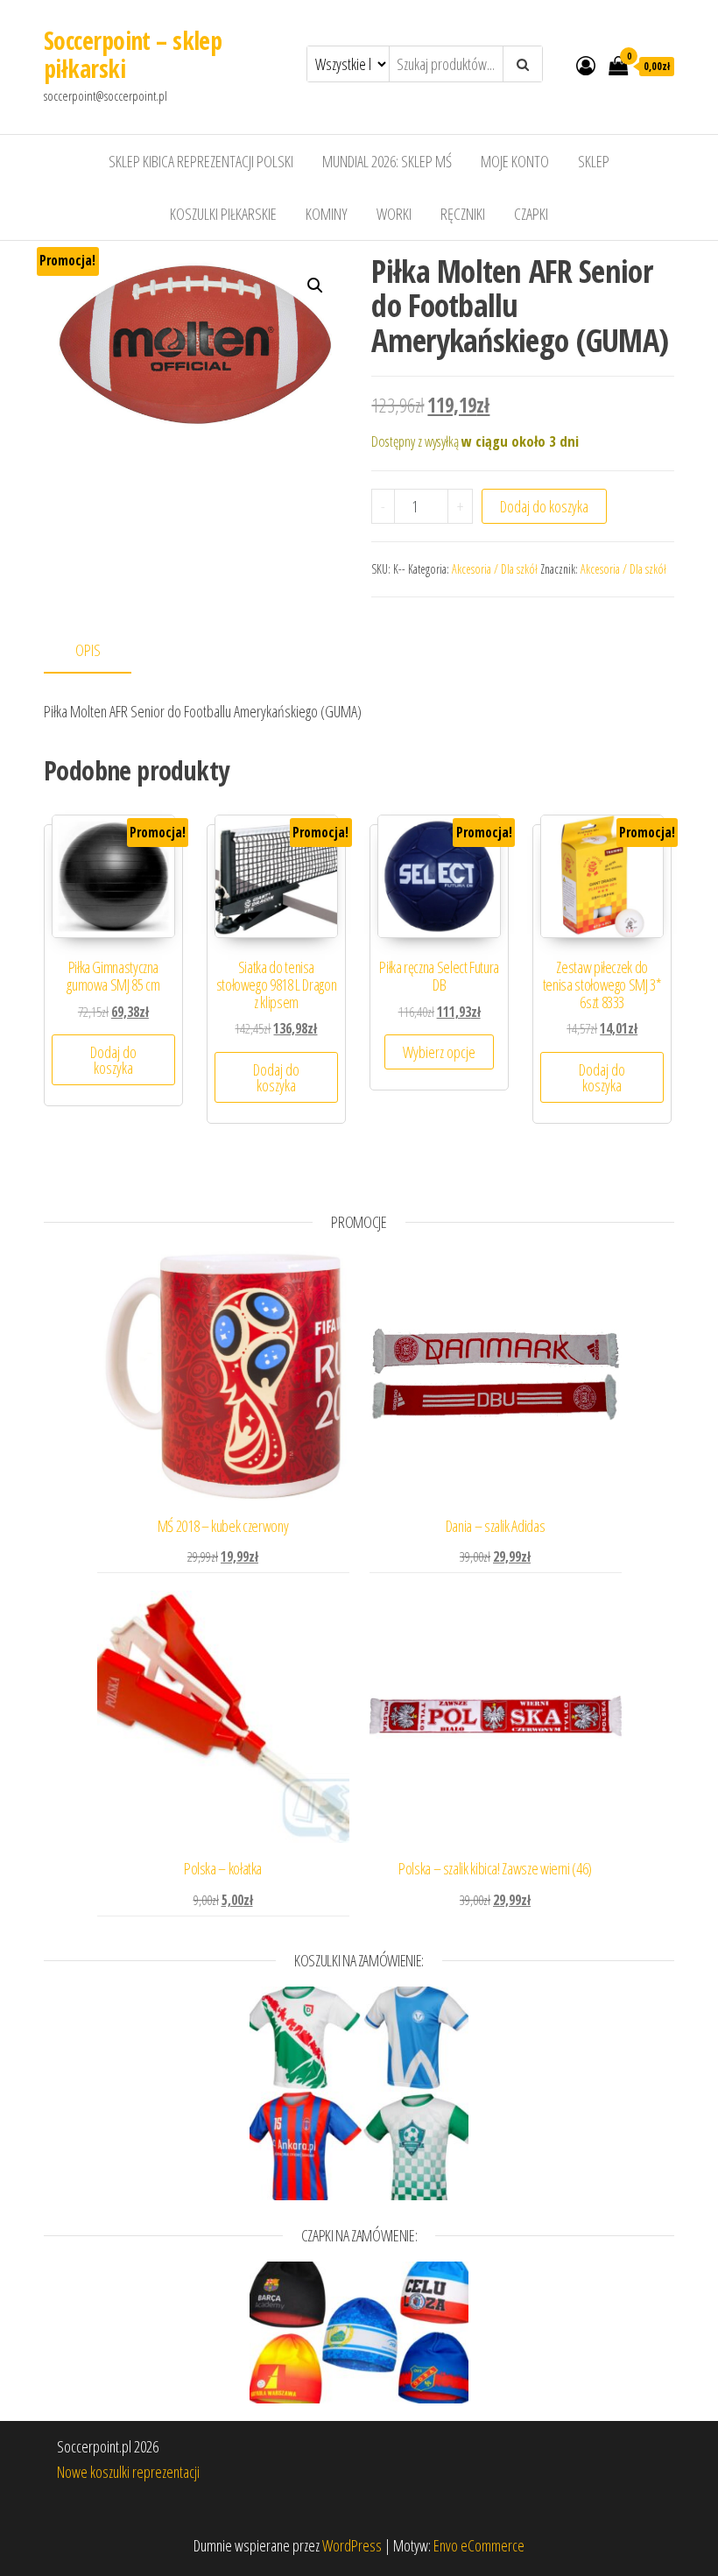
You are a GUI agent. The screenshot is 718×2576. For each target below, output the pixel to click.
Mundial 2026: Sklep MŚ (387, 161)
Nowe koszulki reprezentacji (128, 2472)
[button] (315, 286)
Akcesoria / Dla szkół (495, 569)
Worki (394, 214)
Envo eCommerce (479, 2545)
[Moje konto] (586, 65)
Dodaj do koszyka (544, 506)
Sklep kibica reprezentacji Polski (201, 161)
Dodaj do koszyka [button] (113, 1060)
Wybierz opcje (439, 1052)
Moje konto (515, 161)
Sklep (594, 161)
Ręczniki (463, 214)
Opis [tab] (88, 650)
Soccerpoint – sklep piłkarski (133, 54)
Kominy (327, 214)
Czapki (531, 214)
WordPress (352, 2545)
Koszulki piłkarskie (223, 214)
